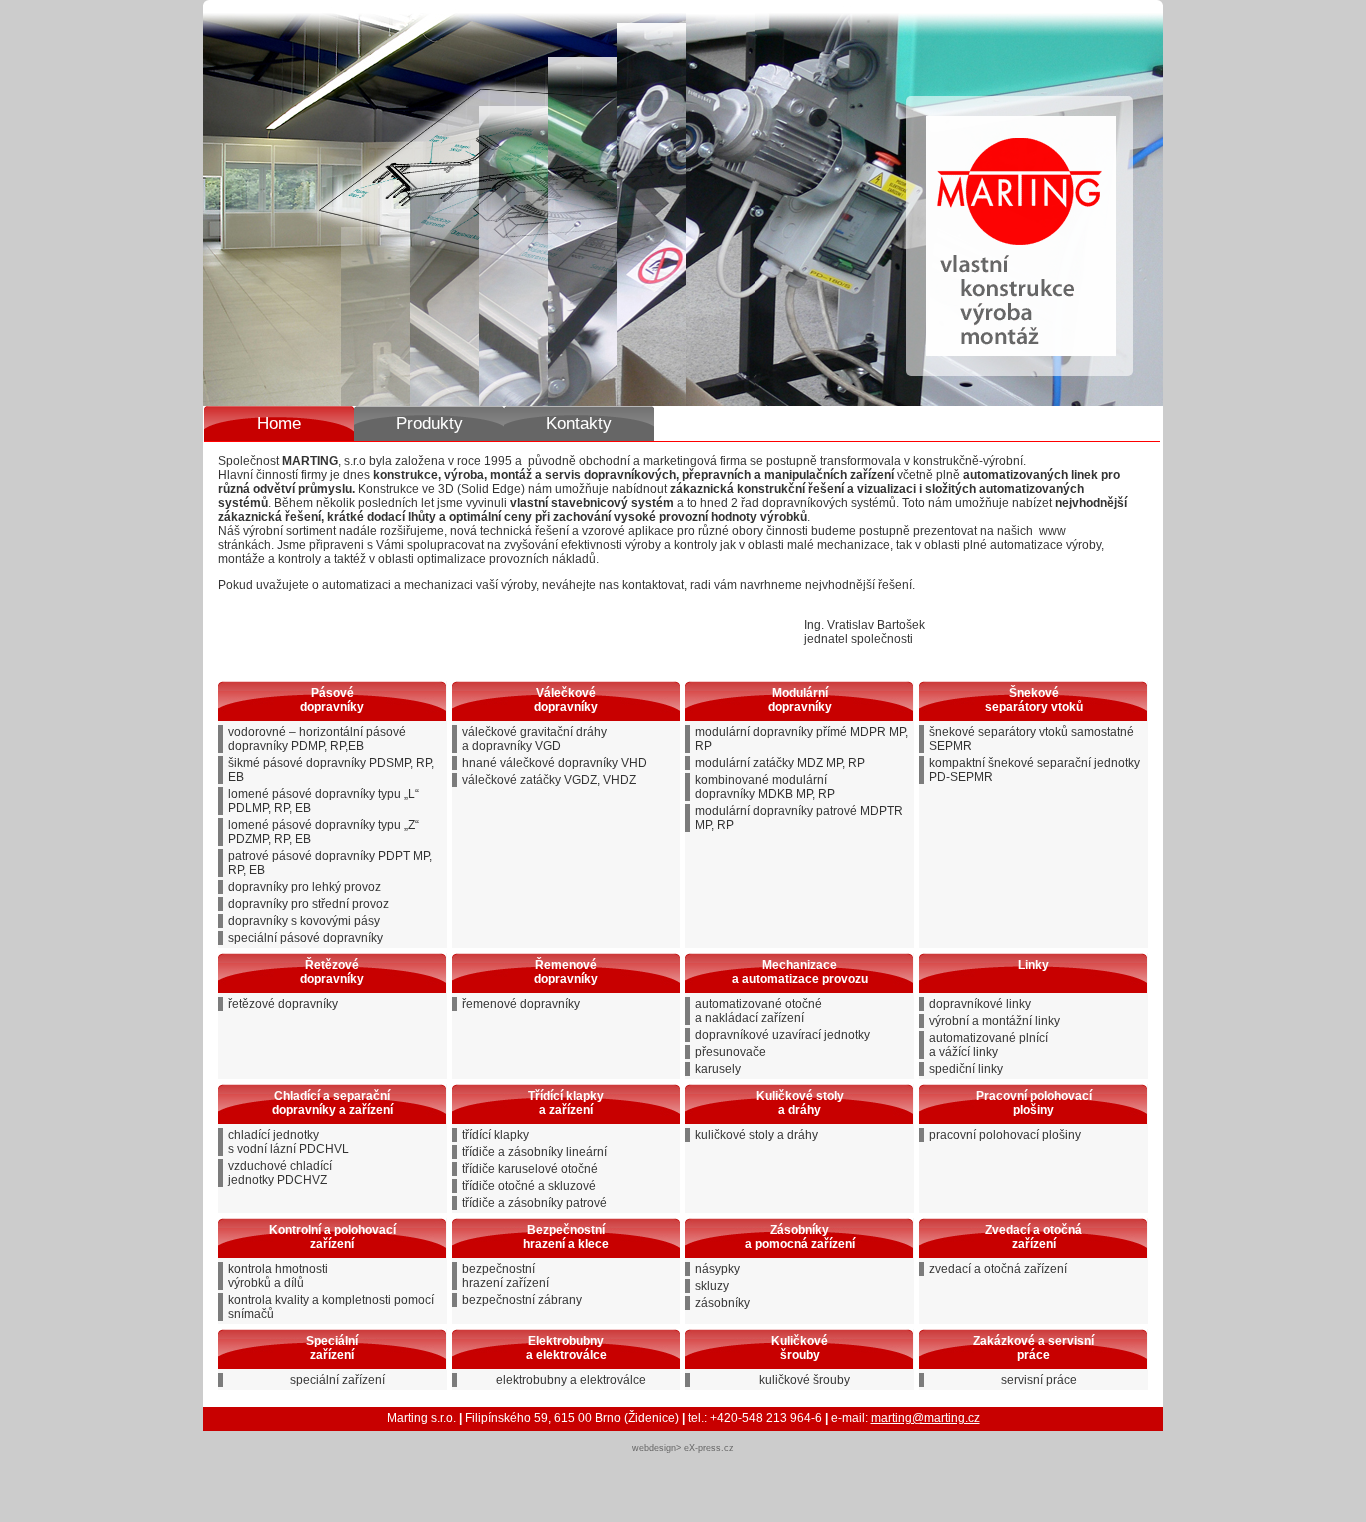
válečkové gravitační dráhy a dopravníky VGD (534, 739)
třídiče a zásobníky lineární (534, 1152)
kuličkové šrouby (804, 1380)
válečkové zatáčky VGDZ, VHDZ (549, 780)
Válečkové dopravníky (566, 700)
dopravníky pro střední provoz (308, 904)
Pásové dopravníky (332, 700)
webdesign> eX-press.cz (683, 1448)
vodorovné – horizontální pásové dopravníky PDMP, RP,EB (317, 739)
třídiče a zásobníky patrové (534, 1203)
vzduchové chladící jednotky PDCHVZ (280, 1173)
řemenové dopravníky (521, 1004)
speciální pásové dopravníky (305, 938)
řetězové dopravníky (283, 1004)
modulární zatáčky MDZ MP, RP (780, 763)
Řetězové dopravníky (332, 972)
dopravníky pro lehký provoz (304, 887)
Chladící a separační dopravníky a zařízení (332, 1103)
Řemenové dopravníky (566, 972)
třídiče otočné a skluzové (529, 1186)
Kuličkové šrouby (799, 1348)
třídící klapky (495, 1135)
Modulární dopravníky (800, 700)
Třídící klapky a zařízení (566, 1103)
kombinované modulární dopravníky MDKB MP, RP (765, 787)
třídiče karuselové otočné (530, 1169)
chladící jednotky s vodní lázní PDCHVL (288, 1142)
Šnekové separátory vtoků (1034, 700)
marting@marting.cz (925, 1418)
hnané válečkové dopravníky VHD (554, 763)
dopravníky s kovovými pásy (304, 921)
